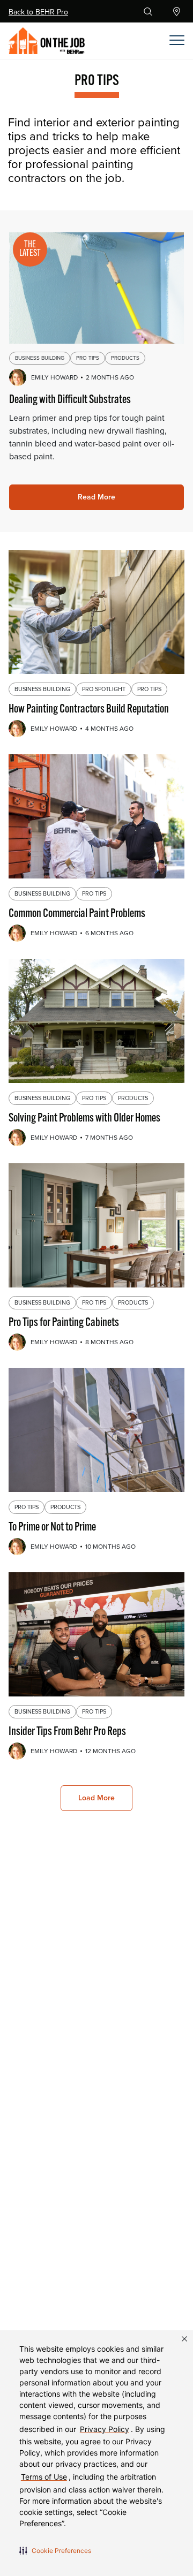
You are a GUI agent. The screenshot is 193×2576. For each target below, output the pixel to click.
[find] (179, 12)
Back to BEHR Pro (38, 12)
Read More (96, 497)
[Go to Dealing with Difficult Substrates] (96, 287)
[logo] (64, 41)
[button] (55, 2550)
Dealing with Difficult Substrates (70, 400)
